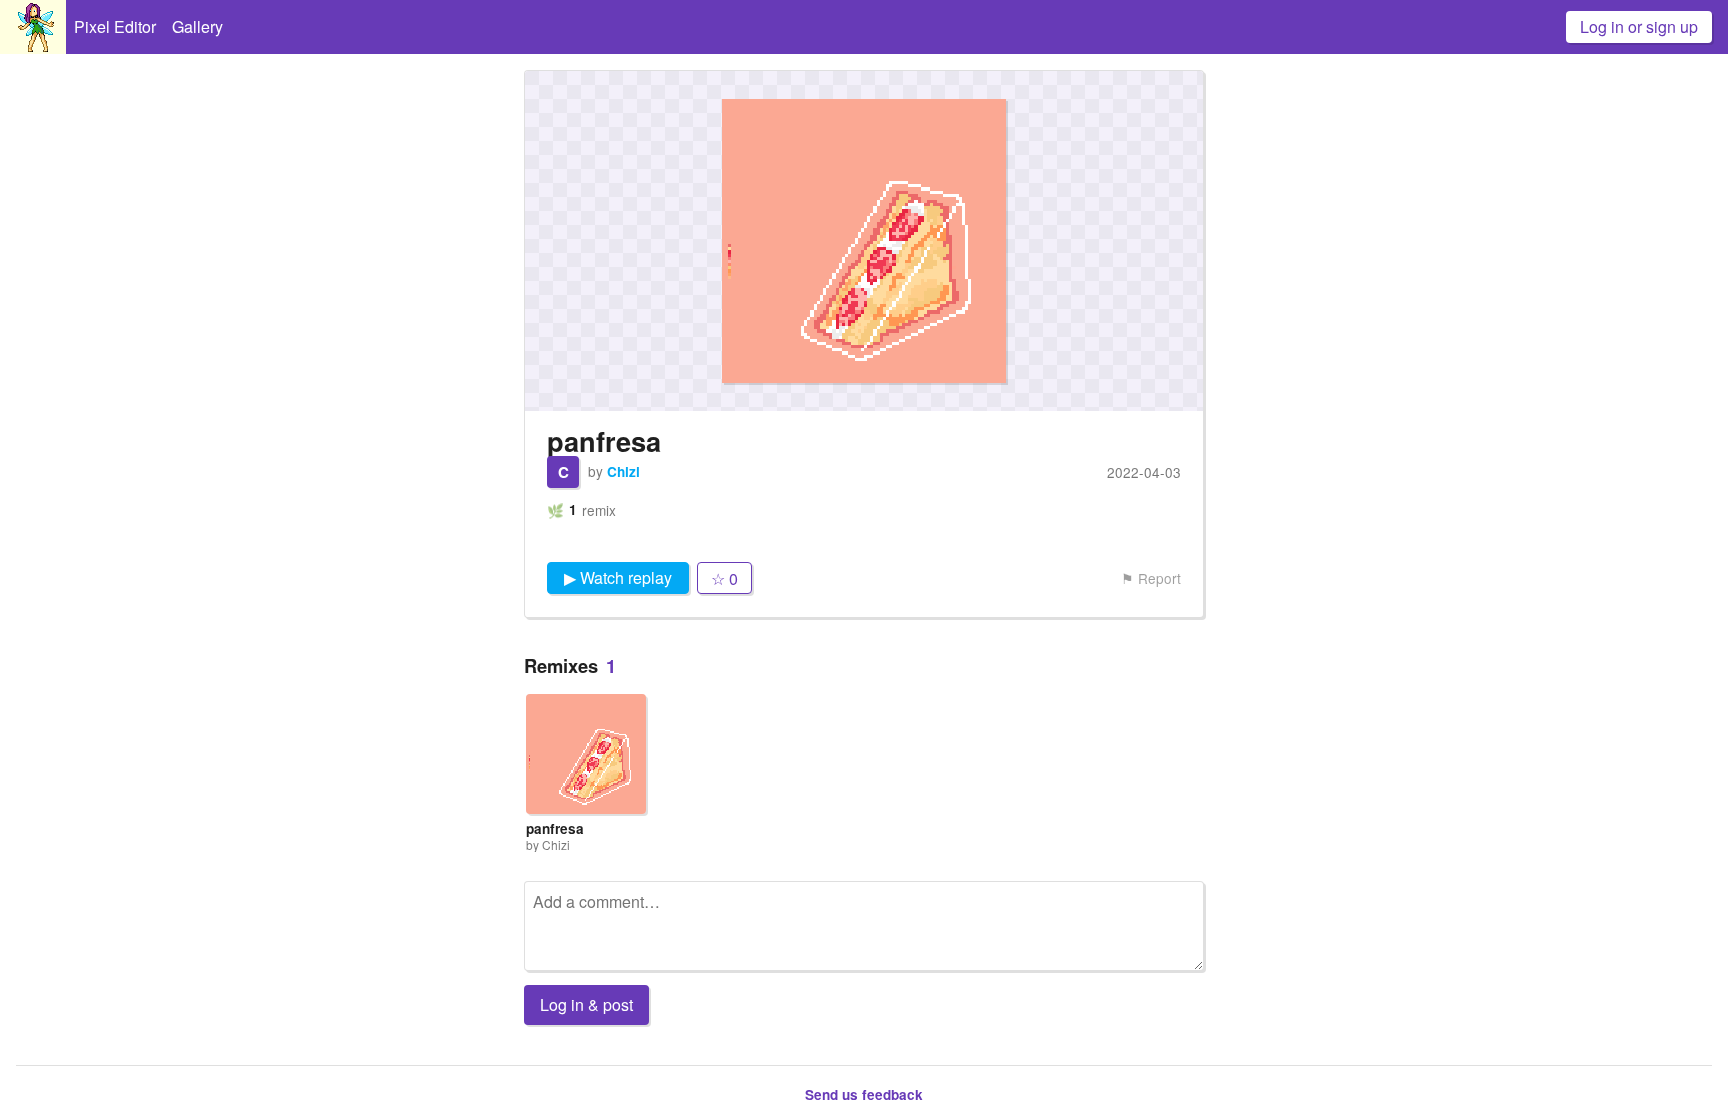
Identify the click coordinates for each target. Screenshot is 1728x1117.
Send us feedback (864, 1094)
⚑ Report (1151, 578)
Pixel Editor (115, 26)
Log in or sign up (1639, 26)
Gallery (197, 26)
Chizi (623, 471)
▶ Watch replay (618, 577)
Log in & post (586, 1004)
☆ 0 (724, 578)
